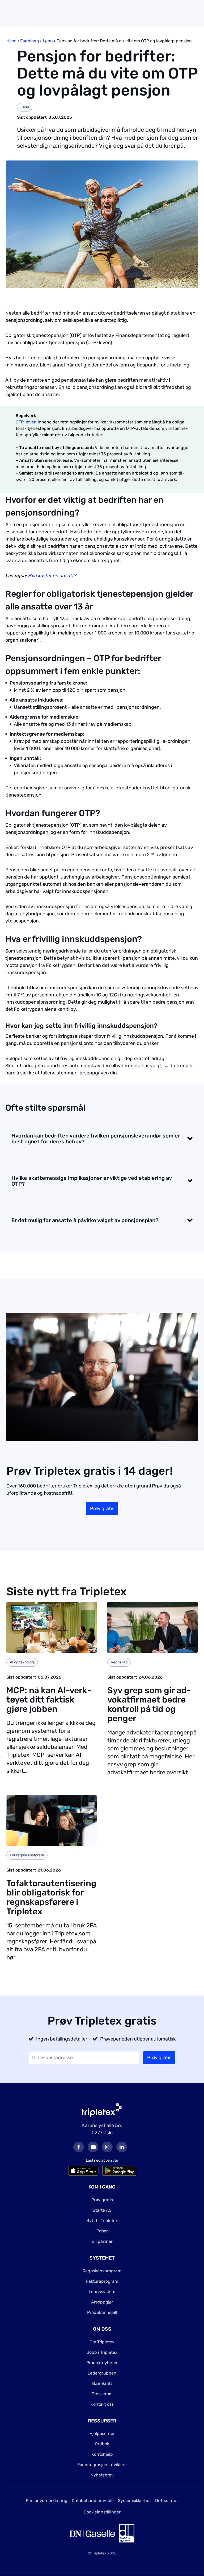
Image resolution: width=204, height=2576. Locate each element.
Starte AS (102, 2210)
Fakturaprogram (102, 2281)
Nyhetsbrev (102, 2475)
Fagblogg (30, 41)
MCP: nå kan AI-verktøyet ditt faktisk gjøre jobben (49, 1700)
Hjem (11, 41)
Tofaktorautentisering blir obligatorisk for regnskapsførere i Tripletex (51, 1897)
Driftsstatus (167, 2501)
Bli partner (102, 2241)
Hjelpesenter (102, 2433)
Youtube (93, 2147)
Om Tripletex (102, 2342)
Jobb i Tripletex (102, 2352)
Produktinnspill (102, 2312)
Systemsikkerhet (134, 2501)
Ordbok (102, 2444)
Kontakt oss (102, 2404)
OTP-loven (26, 422)
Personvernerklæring (47, 2501)
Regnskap (119, 1662)
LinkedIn (122, 2147)
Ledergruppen (102, 2373)
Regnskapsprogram (102, 2271)
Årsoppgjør (102, 2302)
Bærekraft (102, 2383)
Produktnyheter (102, 2363)
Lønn (48, 41)
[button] (102, 1139)
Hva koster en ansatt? (52, 576)
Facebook (79, 2147)
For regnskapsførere (27, 1855)
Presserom (102, 2394)
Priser (102, 2231)
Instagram (107, 2147)
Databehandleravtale (93, 2501)
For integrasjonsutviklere (102, 2465)
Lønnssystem (102, 2292)
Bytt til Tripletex (102, 2221)
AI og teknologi (22, 1662)
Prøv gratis (102, 1508)
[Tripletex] (102, 2109)
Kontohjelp (102, 2454)
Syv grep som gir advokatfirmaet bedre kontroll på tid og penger (149, 1704)
